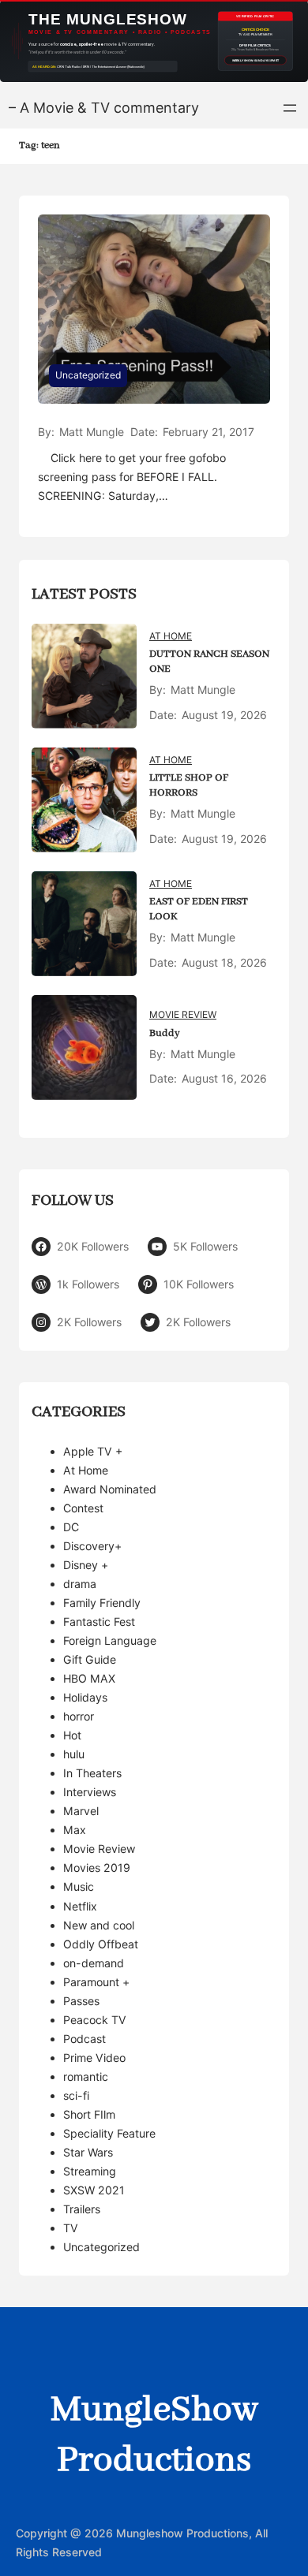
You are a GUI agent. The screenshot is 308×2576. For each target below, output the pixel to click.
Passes (81, 2001)
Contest (83, 1508)
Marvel (81, 1811)
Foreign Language (110, 1640)
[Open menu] (290, 108)
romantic (86, 2076)
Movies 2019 (97, 1868)
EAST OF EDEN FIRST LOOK (199, 909)
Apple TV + (93, 1451)
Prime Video (94, 2058)
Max (75, 1830)
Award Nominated (110, 1489)
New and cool (99, 1925)
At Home (171, 636)
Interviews (90, 1792)
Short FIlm (89, 2114)
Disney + (86, 1565)
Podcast (85, 2039)
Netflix (80, 1906)
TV (71, 2228)
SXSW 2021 (94, 2190)
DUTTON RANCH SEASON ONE (209, 662)
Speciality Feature (109, 2133)
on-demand (94, 1963)
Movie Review (183, 1014)
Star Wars (88, 2152)
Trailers (82, 2209)
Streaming (90, 2171)
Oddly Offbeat (101, 1944)
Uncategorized (88, 375)
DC (71, 1527)
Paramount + (96, 1982)
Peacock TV (95, 2020)
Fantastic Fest (99, 1622)
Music (79, 1886)
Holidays (85, 1697)
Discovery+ (92, 1546)
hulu (74, 1754)
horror (79, 1716)
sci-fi (76, 2095)
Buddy (165, 1033)
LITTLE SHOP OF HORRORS (189, 785)
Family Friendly (102, 1603)
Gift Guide (90, 1659)
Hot (72, 1735)
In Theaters (92, 1773)
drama (80, 1584)
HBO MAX (89, 1678)
